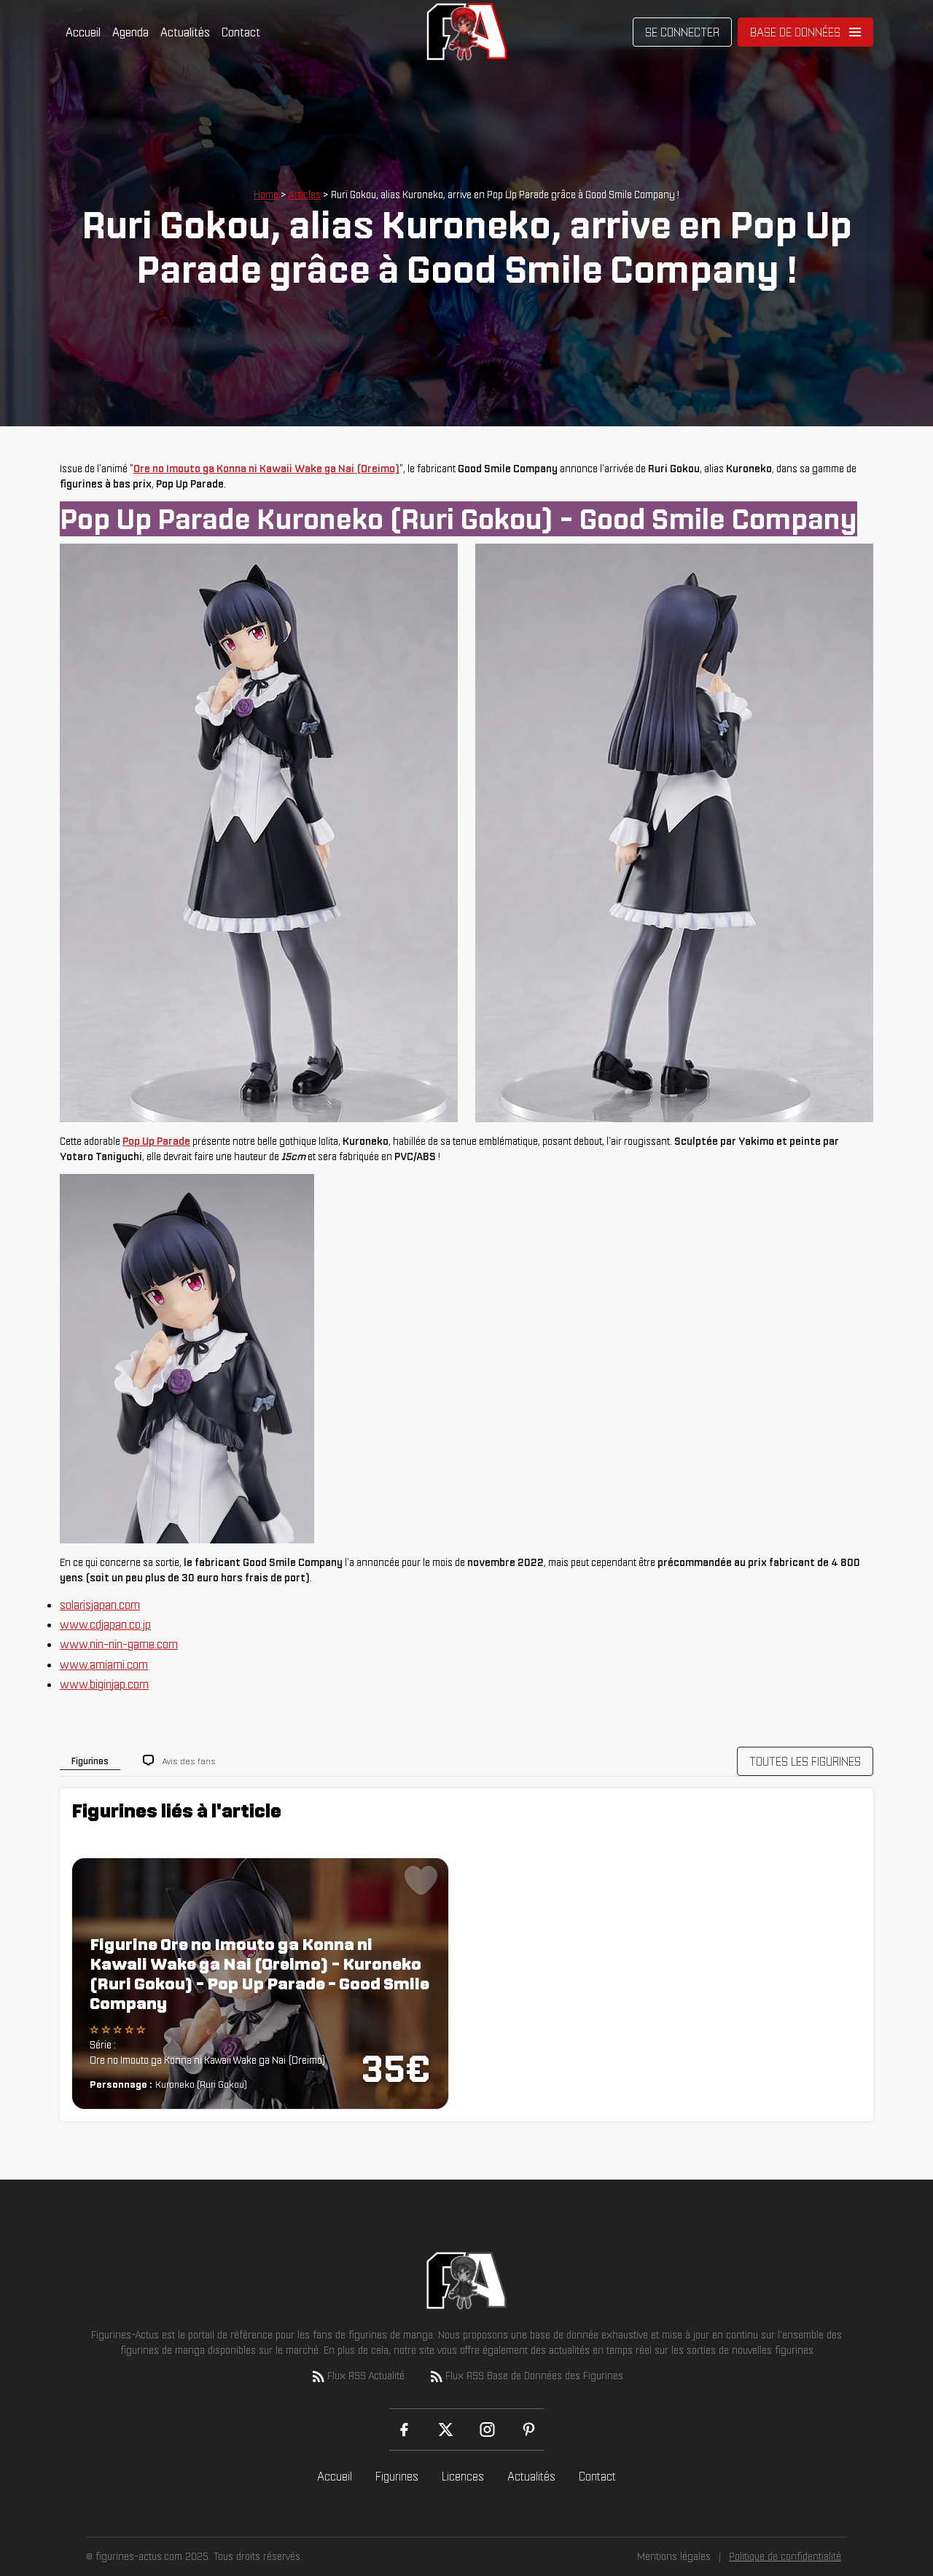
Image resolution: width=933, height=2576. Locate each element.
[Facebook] (404, 2430)
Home (266, 195)
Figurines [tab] (90, 1761)
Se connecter (682, 32)
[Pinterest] (529, 2430)
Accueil (83, 32)
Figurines (397, 2476)
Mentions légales (674, 2556)
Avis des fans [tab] (189, 1761)
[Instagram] (487, 2430)
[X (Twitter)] (446, 2430)
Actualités (185, 32)
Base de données (795, 32)
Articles (305, 195)
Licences (463, 2476)
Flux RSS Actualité (366, 2376)
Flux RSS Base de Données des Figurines (534, 2376)
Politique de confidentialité (785, 2556)
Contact (241, 32)
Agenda (130, 32)
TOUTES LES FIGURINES (805, 1761)
